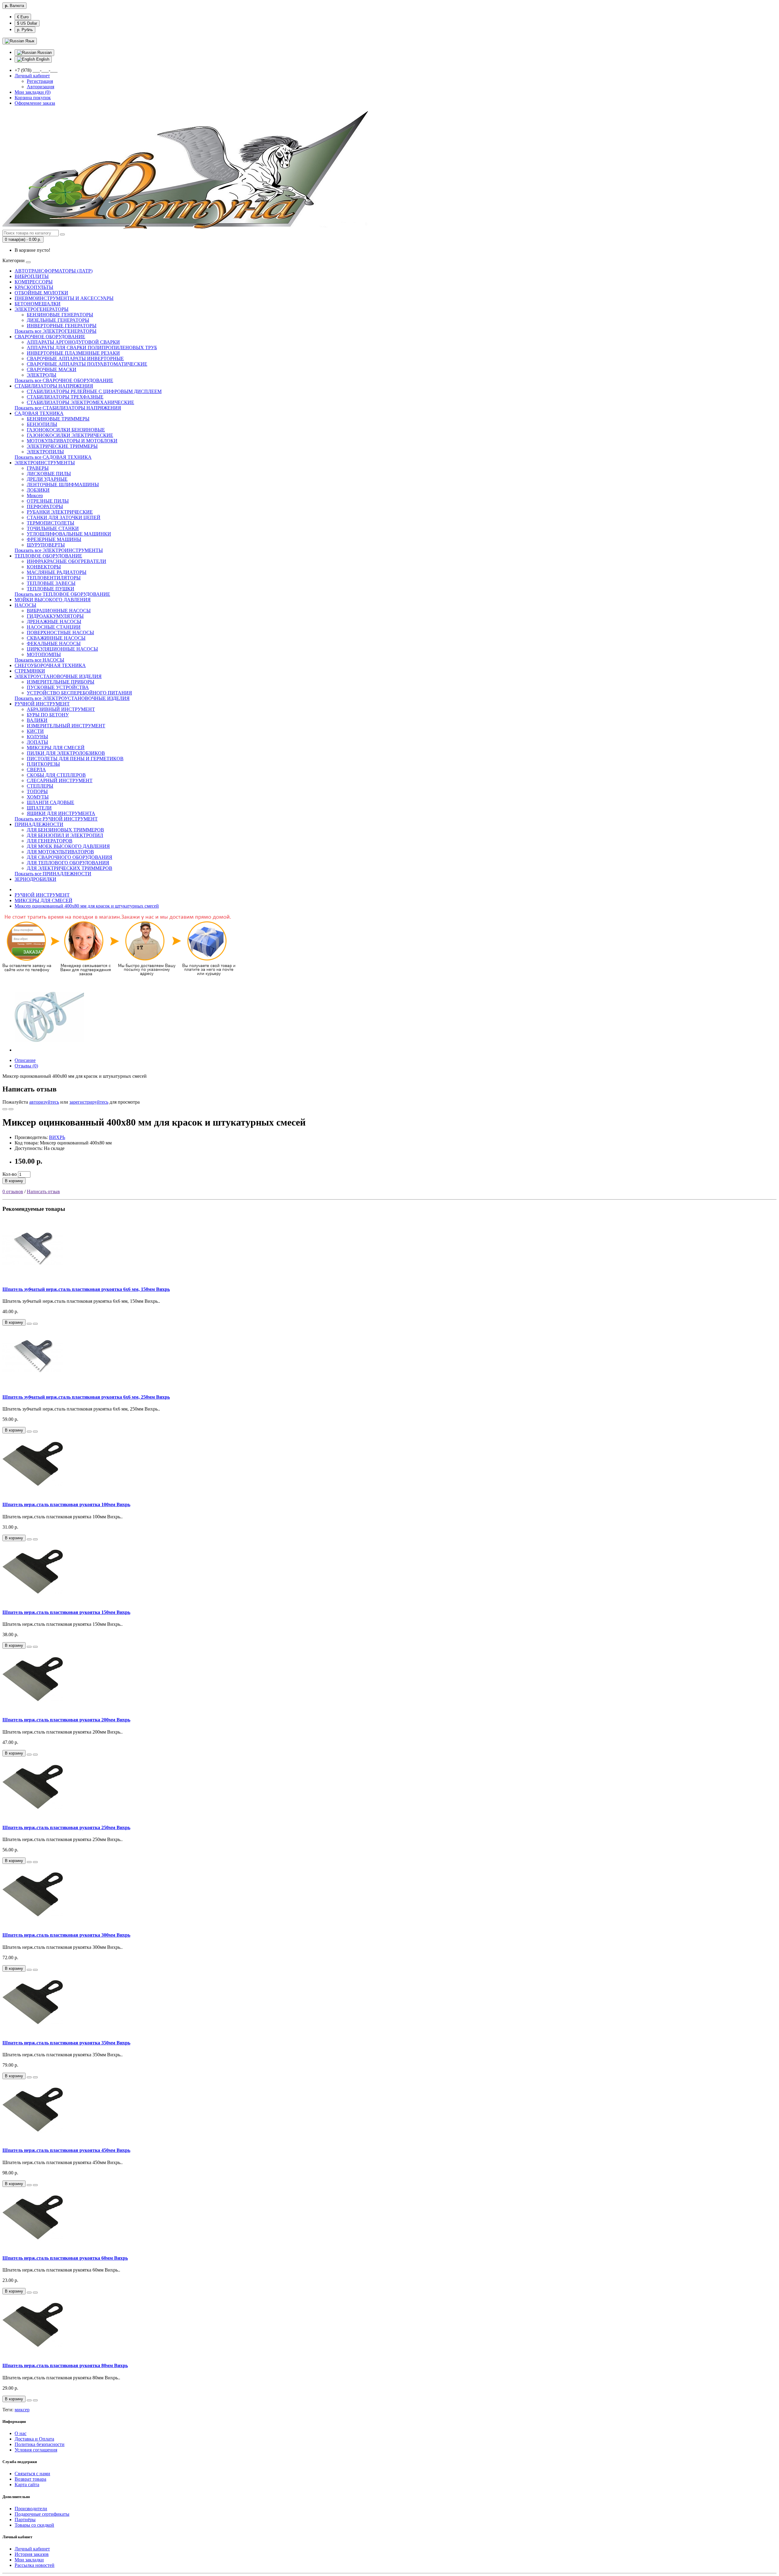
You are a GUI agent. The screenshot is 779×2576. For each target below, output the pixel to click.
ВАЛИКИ (37, 720)
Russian (44, 53)
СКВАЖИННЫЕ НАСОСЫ (56, 638)
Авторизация (40, 87)
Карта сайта (27, 2485)
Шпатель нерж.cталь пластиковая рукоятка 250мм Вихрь (66, 1827)
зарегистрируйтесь (89, 1102)
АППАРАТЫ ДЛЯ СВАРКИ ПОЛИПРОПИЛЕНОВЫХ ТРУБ (92, 348)
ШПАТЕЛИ (39, 808)
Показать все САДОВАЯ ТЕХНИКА (53, 457)
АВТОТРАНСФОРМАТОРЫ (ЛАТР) (54, 271)
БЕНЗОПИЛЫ (42, 424)
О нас (21, 2433)
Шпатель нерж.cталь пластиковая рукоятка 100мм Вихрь (66, 1504)
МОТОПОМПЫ (44, 654)
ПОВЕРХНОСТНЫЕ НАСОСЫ (60, 633)
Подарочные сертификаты (42, 2514)
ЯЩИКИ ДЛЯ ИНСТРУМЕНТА (61, 813)
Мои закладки (29, 2560)
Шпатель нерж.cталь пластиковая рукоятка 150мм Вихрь (66, 1612)
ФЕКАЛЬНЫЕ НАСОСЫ (54, 643)
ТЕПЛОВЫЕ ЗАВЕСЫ (51, 583)
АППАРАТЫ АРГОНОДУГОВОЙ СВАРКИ (73, 342)
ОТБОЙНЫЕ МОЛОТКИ (41, 293)
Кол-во (10, 1174)
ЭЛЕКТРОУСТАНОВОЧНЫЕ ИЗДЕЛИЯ (58, 676)
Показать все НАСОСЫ (39, 660)
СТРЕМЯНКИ (30, 671)
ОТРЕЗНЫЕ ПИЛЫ (48, 501)
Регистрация (40, 81)
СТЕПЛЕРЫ (40, 786)
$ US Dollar (27, 23)
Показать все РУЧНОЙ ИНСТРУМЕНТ (56, 819)
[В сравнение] (11, 1109)
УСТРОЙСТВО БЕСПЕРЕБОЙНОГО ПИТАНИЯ (79, 693)
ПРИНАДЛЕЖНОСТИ (39, 824)
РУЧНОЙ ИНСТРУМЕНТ (42, 704)
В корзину (14, 1181)
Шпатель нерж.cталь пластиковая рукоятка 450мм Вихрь (66, 2150)
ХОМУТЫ (38, 797)
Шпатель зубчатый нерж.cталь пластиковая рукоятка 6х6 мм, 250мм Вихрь (86, 1397)
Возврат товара (30, 2479)
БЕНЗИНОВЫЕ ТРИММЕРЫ (58, 419)
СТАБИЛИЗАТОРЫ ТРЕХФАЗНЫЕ (65, 397)
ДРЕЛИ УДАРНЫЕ (47, 479)
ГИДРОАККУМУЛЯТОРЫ (55, 616)
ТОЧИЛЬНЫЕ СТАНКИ (53, 528)
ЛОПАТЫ (37, 742)
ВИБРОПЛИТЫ (32, 276)
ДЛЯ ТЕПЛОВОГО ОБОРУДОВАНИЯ (68, 863)
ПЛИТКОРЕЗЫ (43, 764)
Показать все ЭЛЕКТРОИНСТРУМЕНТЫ (59, 550)
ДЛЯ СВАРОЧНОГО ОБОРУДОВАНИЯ (70, 857)
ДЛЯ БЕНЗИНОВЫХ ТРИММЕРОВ (65, 830)
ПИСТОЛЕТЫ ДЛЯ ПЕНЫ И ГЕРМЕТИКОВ (75, 759)
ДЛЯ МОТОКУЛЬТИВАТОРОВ (60, 852)
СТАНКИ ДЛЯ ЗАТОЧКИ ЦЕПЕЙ (64, 517)
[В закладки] (5, 1109)
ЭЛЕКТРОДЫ (42, 375)
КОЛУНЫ (37, 737)
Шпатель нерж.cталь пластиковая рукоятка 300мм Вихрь (66, 1935)
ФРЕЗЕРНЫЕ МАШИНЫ (54, 539)
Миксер (35, 496)
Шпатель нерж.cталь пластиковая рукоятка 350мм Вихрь (66, 2043)
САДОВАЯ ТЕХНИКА (39, 413)
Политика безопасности (40, 2444)
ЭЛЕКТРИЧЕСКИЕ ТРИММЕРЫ (62, 446)
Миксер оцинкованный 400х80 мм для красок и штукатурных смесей (87, 906)
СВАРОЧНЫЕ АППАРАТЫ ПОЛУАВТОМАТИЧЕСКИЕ (87, 364)
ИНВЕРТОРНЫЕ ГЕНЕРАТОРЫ (62, 326)
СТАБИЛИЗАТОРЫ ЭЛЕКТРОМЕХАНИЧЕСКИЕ (80, 402)
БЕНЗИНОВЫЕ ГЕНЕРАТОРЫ (60, 315)
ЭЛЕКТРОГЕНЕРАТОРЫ (42, 309)
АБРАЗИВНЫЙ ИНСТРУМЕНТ (61, 709)
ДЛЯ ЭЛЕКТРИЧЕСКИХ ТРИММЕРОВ (70, 868)
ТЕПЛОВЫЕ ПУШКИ (51, 589)
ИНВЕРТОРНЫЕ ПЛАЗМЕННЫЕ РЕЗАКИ (73, 353)
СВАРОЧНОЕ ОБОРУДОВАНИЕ (50, 337)
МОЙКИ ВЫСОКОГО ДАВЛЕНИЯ (53, 600)
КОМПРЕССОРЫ (34, 282)
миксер (22, 2410)
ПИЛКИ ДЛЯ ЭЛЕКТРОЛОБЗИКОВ (66, 753)
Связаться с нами (32, 2474)
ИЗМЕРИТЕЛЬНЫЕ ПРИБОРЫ (61, 682)
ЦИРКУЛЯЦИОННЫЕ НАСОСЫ (62, 649)
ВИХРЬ (57, 1137)
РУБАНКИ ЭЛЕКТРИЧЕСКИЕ (60, 512)
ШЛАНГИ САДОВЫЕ (51, 802)
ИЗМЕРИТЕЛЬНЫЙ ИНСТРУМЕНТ (66, 726)
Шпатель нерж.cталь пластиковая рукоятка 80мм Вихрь (65, 2365)
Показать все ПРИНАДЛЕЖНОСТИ (53, 874)
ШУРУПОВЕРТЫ (46, 545)
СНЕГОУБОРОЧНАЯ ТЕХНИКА (50, 665)
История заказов (32, 2554)
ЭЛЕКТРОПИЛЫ (45, 452)
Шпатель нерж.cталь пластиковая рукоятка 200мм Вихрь (66, 1720)
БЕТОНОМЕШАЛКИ (38, 304)
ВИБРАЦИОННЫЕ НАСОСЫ (59, 611)
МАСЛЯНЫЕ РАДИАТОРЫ (57, 572)
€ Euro (23, 17)
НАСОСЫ (25, 605)
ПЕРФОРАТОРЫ (45, 506)
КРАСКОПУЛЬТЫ (34, 287)
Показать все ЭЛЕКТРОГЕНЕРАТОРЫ (56, 331)
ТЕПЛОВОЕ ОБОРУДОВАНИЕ (48, 556)
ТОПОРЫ (37, 791)
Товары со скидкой (34, 2525)
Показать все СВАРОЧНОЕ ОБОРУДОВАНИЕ (64, 380)
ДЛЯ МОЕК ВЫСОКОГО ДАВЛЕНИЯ (68, 846)
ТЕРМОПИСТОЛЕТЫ (51, 523)
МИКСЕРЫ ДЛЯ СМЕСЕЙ (56, 748)
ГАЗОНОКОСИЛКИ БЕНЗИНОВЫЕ (66, 430)
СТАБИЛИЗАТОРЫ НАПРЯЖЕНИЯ (54, 386)
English (42, 59)
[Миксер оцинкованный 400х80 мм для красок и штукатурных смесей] (49, 1050)
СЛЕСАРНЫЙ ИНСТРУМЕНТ (60, 780)
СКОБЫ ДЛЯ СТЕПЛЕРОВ (56, 775)
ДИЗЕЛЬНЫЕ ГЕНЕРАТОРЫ (58, 320)
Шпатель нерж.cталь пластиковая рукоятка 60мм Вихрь (65, 2258)
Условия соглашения (36, 2450)
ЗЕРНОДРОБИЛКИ (35, 879)
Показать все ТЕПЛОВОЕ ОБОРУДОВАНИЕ (62, 594)
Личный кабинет (32, 2549)
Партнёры (25, 2520)
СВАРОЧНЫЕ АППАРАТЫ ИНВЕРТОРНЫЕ (75, 358)
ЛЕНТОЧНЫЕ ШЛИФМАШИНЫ (63, 485)
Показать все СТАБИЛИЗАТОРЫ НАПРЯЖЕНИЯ (68, 408)
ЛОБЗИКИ (38, 490)
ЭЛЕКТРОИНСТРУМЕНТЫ (45, 463)
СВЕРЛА (36, 770)
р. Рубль (25, 30)
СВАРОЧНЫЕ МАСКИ (52, 369)
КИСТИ (35, 731)
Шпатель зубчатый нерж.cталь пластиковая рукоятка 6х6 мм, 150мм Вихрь (86, 1289)
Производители (31, 2509)
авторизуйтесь (44, 1102)
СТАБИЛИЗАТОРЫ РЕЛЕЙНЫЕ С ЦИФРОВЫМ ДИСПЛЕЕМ (94, 391)
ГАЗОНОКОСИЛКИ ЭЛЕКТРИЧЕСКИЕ (70, 435)
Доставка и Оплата (34, 2439)
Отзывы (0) (26, 1066)
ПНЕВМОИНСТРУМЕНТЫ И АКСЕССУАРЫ (64, 298)
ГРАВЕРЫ (38, 468)
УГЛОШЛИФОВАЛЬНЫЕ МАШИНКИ (69, 534)
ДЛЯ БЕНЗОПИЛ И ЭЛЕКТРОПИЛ (65, 835)
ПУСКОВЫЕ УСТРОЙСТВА (58, 687)
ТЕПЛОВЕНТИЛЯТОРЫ (54, 578)
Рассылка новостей (35, 2565)
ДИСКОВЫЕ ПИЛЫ (49, 474)
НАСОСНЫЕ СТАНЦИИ (54, 627)
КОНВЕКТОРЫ (44, 567)
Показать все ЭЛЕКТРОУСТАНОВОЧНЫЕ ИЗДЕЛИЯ (72, 698)
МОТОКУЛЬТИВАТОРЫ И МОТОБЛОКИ (72, 441)
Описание (25, 1060)
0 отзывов (13, 1191)
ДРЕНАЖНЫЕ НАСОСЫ (54, 622)
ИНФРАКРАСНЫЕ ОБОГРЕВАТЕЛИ (66, 561)
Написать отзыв (43, 1191)
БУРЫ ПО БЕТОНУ (48, 715)
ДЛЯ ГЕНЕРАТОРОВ (50, 841)
